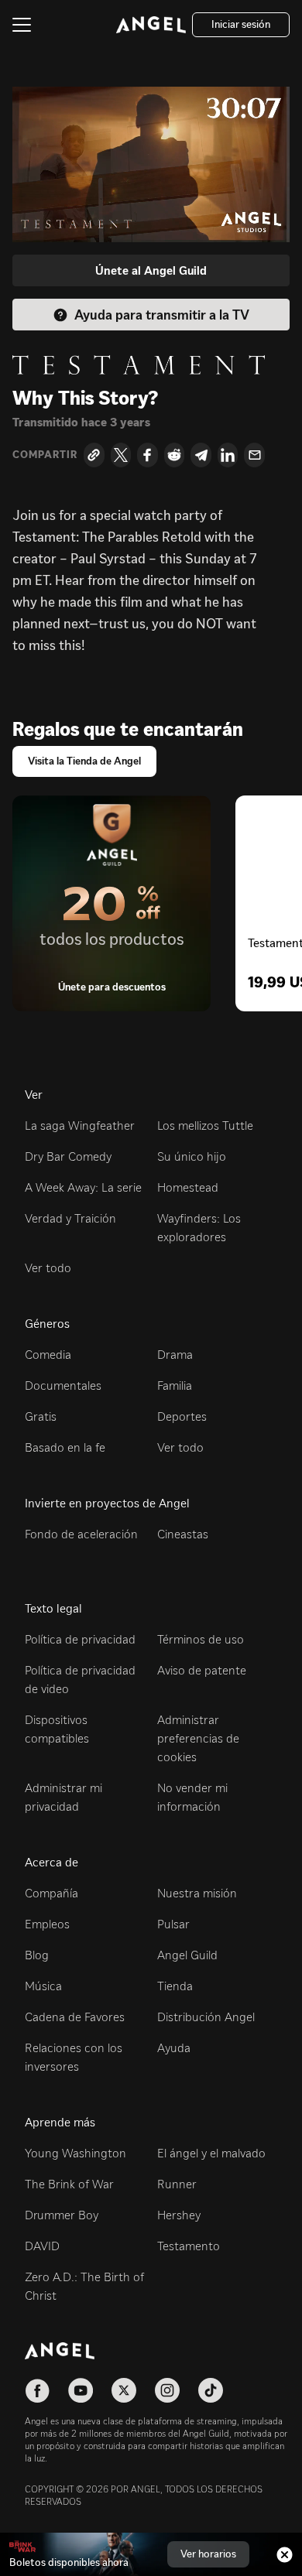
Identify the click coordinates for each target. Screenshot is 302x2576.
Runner (177, 2184)
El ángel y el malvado (211, 2153)
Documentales (63, 1385)
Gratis (41, 1416)
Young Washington (75, 2153)
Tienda (175, 1986)
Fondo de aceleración (81, 1534)
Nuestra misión (197, 1893)
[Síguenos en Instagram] (167, 2390)
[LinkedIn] (228, 455)
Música (43, 1986)
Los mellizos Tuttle (205, 1126)
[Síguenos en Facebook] (37, 2390)
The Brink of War (69, 2184)
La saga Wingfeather (80, 1126)
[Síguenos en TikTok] (211, 2390)
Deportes (182, 1416)
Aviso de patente (202, 1670)
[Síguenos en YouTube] (81, 2390)
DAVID (42, 2246)
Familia (175, 1385)
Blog (37, 1955)
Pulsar (173, 1924)
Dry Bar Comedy (68, 1156)
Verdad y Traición (70, 1218)
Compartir (45, 455)
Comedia (48, 1355)
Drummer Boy (62, 2215)
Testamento (189, 2246)
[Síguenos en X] (124, 2390)
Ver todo (48, 1268)
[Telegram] (201, 455)
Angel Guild (187, 1955)
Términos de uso (201, 1639)
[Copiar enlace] (94, 455)
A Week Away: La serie (83, 1187)
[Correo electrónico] (254, 455)
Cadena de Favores (75, 2017)
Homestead (188, 1187)
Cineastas (183, 1534)
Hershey (179, 2215)
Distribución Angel (206, 2017)
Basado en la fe (65, 1447)
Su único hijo (192, 1156)
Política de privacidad (80, 1639)
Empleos (47, 1924)
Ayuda (174, 2048)
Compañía (51, 1893)
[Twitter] (121, 455)
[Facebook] (148, 455)
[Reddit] (175, 455)
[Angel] (151, 25)
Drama (175, 1355)
